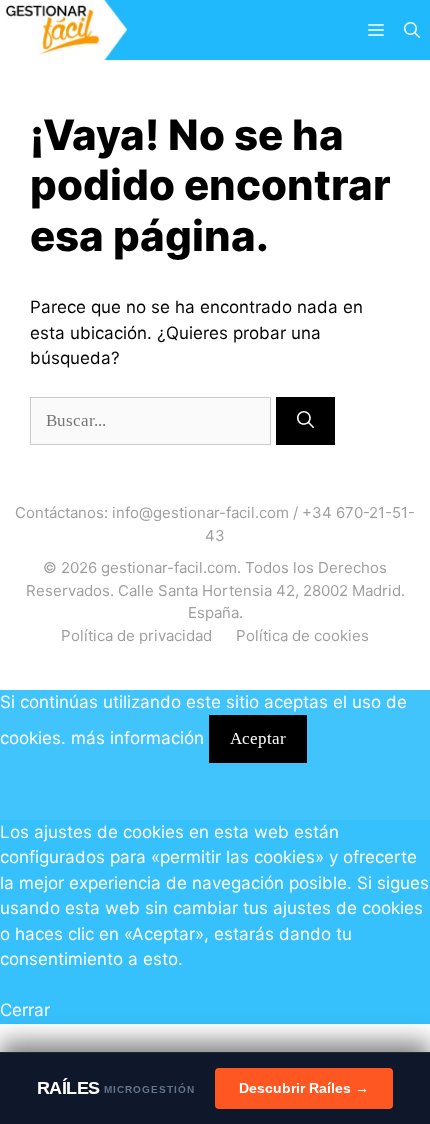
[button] (412, 30)
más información (137, 738)
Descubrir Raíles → (304, 1088)
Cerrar (25, 1010)
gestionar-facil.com (169, 567)
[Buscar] (305, 421)
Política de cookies (302, 635)
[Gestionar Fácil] (63, 30)
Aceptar (258, 738)
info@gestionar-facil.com (200, 512)
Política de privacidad (136, 635)
